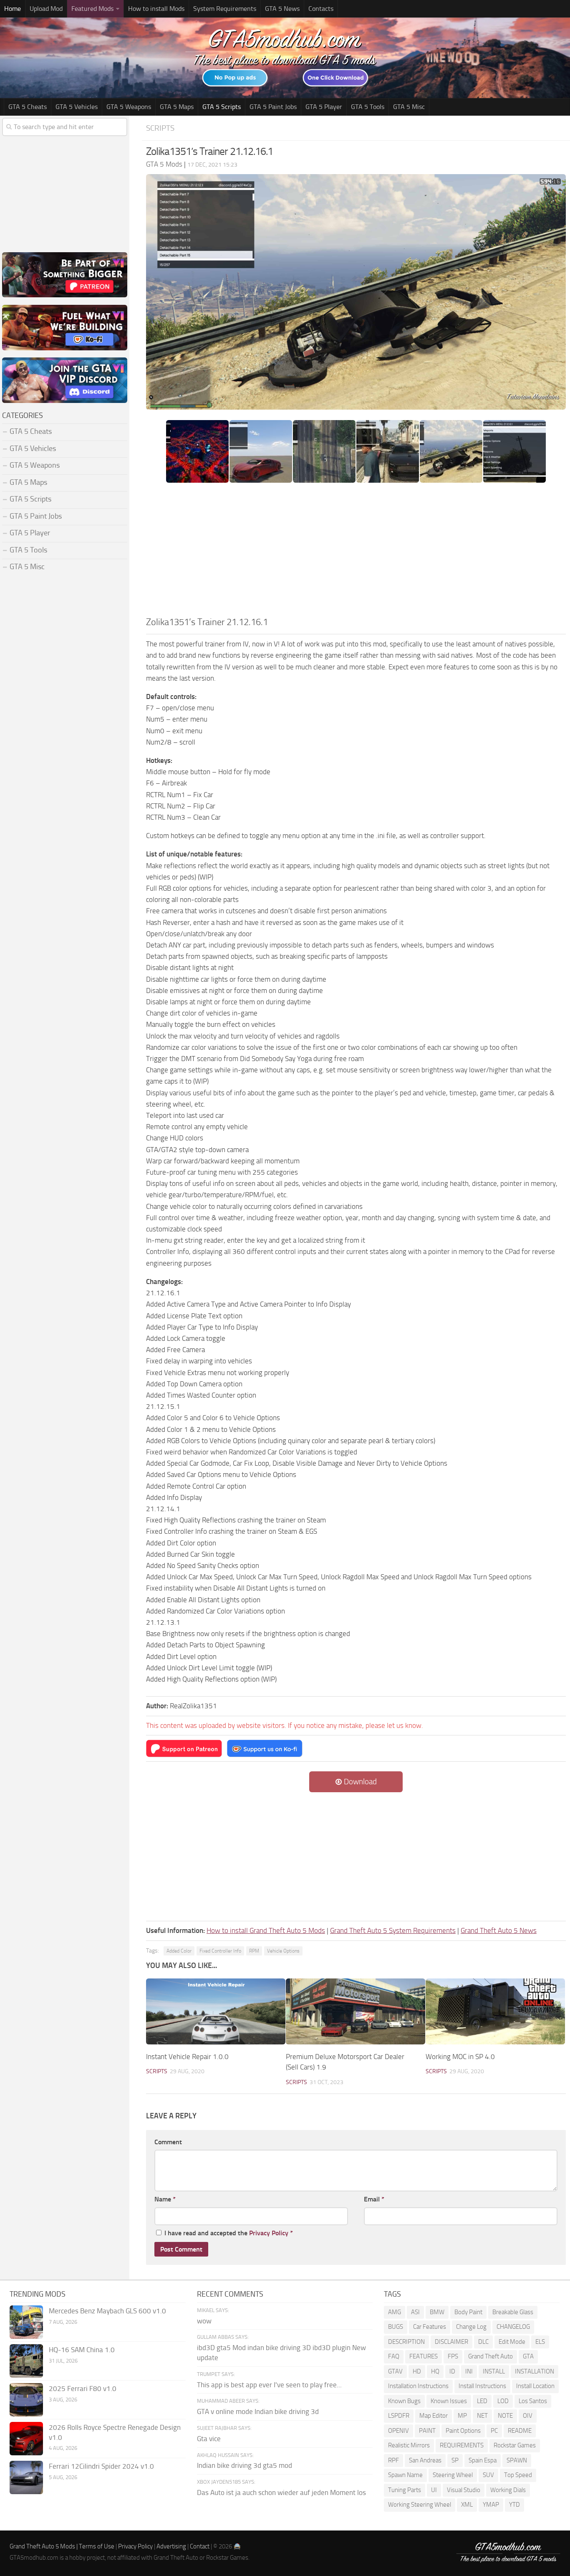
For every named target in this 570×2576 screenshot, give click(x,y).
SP (455, 2460)
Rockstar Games (515, 2445)
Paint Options (463, 2431)
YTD (515, 2505)
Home (13, 9)
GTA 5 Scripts (222, 107)
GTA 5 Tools (368, 107)
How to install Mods (156, 9)
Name (165, 2199)
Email (374, 2199)
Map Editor (434, 2416)
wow (204, 2321)
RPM (254, 1951)
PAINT (427, 2431)
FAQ (394, 2356)
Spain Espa (483, 2460)
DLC (483, 2342)
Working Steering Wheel (420, 2505)
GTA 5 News (282, 9)
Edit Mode (512, 2342)
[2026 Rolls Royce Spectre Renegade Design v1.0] (26, 2439)
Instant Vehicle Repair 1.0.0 (187, 2057)
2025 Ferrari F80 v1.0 (83, 2389)
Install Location (535, 2386)
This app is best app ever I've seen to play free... (269, 2385)
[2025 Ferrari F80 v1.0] (26, 2400)
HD (417, 2371)
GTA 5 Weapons (129, 107)
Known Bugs (404, 2401)
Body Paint (468, 2312)
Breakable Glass (513, 2312)
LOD (503, 2401)
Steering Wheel (453, 2475)
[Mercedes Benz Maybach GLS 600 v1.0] (26, 2322)
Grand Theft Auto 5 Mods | (44, 2546)
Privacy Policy (269, 2233)
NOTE (505, 2416)
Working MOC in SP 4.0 (460, 2057)
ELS (540, 2342)
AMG (395, 2312)
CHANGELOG (513, 2327)
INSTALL (494, 2371)
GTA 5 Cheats (28, 107)
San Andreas (425, 2460)
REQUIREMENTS (462, 2445)
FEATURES (424, 2356)
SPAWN (517, 2460)
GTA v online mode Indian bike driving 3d (258, 2411)
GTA (528, 2356)
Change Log (471, 2327)
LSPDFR (399, 2416)
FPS (453, 2356)
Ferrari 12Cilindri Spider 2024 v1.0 (101, 2466)
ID (452, 2371)
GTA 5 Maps (177, 107)
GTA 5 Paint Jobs (273, 107)
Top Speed (518, 2475)
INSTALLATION (535, 2371)
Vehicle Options (283, 1951)
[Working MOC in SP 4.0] (495, 2011)
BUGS (396, 2327)
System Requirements (225, 9)
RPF (393, 2460)
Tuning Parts (405, 2490)
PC (494, 2431)
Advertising (171, 2546)
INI (469, 2371)
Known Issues (449, 2401)
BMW (437, 2312)
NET (482, 2416)
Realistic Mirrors (409, 2445)
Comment (168, 2142)
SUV (488, 2475)
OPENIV (398, 2431)
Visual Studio (464, 2490)
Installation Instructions (418, 2386)
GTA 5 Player (324, 107)
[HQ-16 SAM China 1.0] (26, 2361)
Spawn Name (405, 2475)
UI (434, 2490)
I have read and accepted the (229, 2233)
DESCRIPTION (406, 2342)
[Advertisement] (356, 552)
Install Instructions (482, 2386)
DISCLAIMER (451, 2342)
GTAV (395, 2371)
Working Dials (508, 2490)
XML (467, 2505)
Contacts (321, 9)
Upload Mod (46, 9)
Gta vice (209, 2439)
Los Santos (533, 2401)
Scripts (160, 128)
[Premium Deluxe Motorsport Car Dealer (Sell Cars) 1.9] (356, 2011)
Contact (200, 2546)
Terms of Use (97, 2546)
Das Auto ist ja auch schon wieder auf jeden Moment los (281, 2492)
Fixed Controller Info (220, 1951)
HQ (435, 2371)
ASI (415, 2312)
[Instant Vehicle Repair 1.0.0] (216, 2011)
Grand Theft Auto (491, 2356)
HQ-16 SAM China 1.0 (82, 2350)
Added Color (179, 1951)
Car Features (430, 2327)
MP (462, 2416)
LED (482, 2401)
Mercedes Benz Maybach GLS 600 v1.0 (107, 2311)
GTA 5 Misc (409, 107)
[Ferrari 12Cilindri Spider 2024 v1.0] (26, 2477)
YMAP (491, 2505)
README (520, 2431)
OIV (528, 2416)
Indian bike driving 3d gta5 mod (245, 2465)
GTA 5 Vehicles (77, 107)
